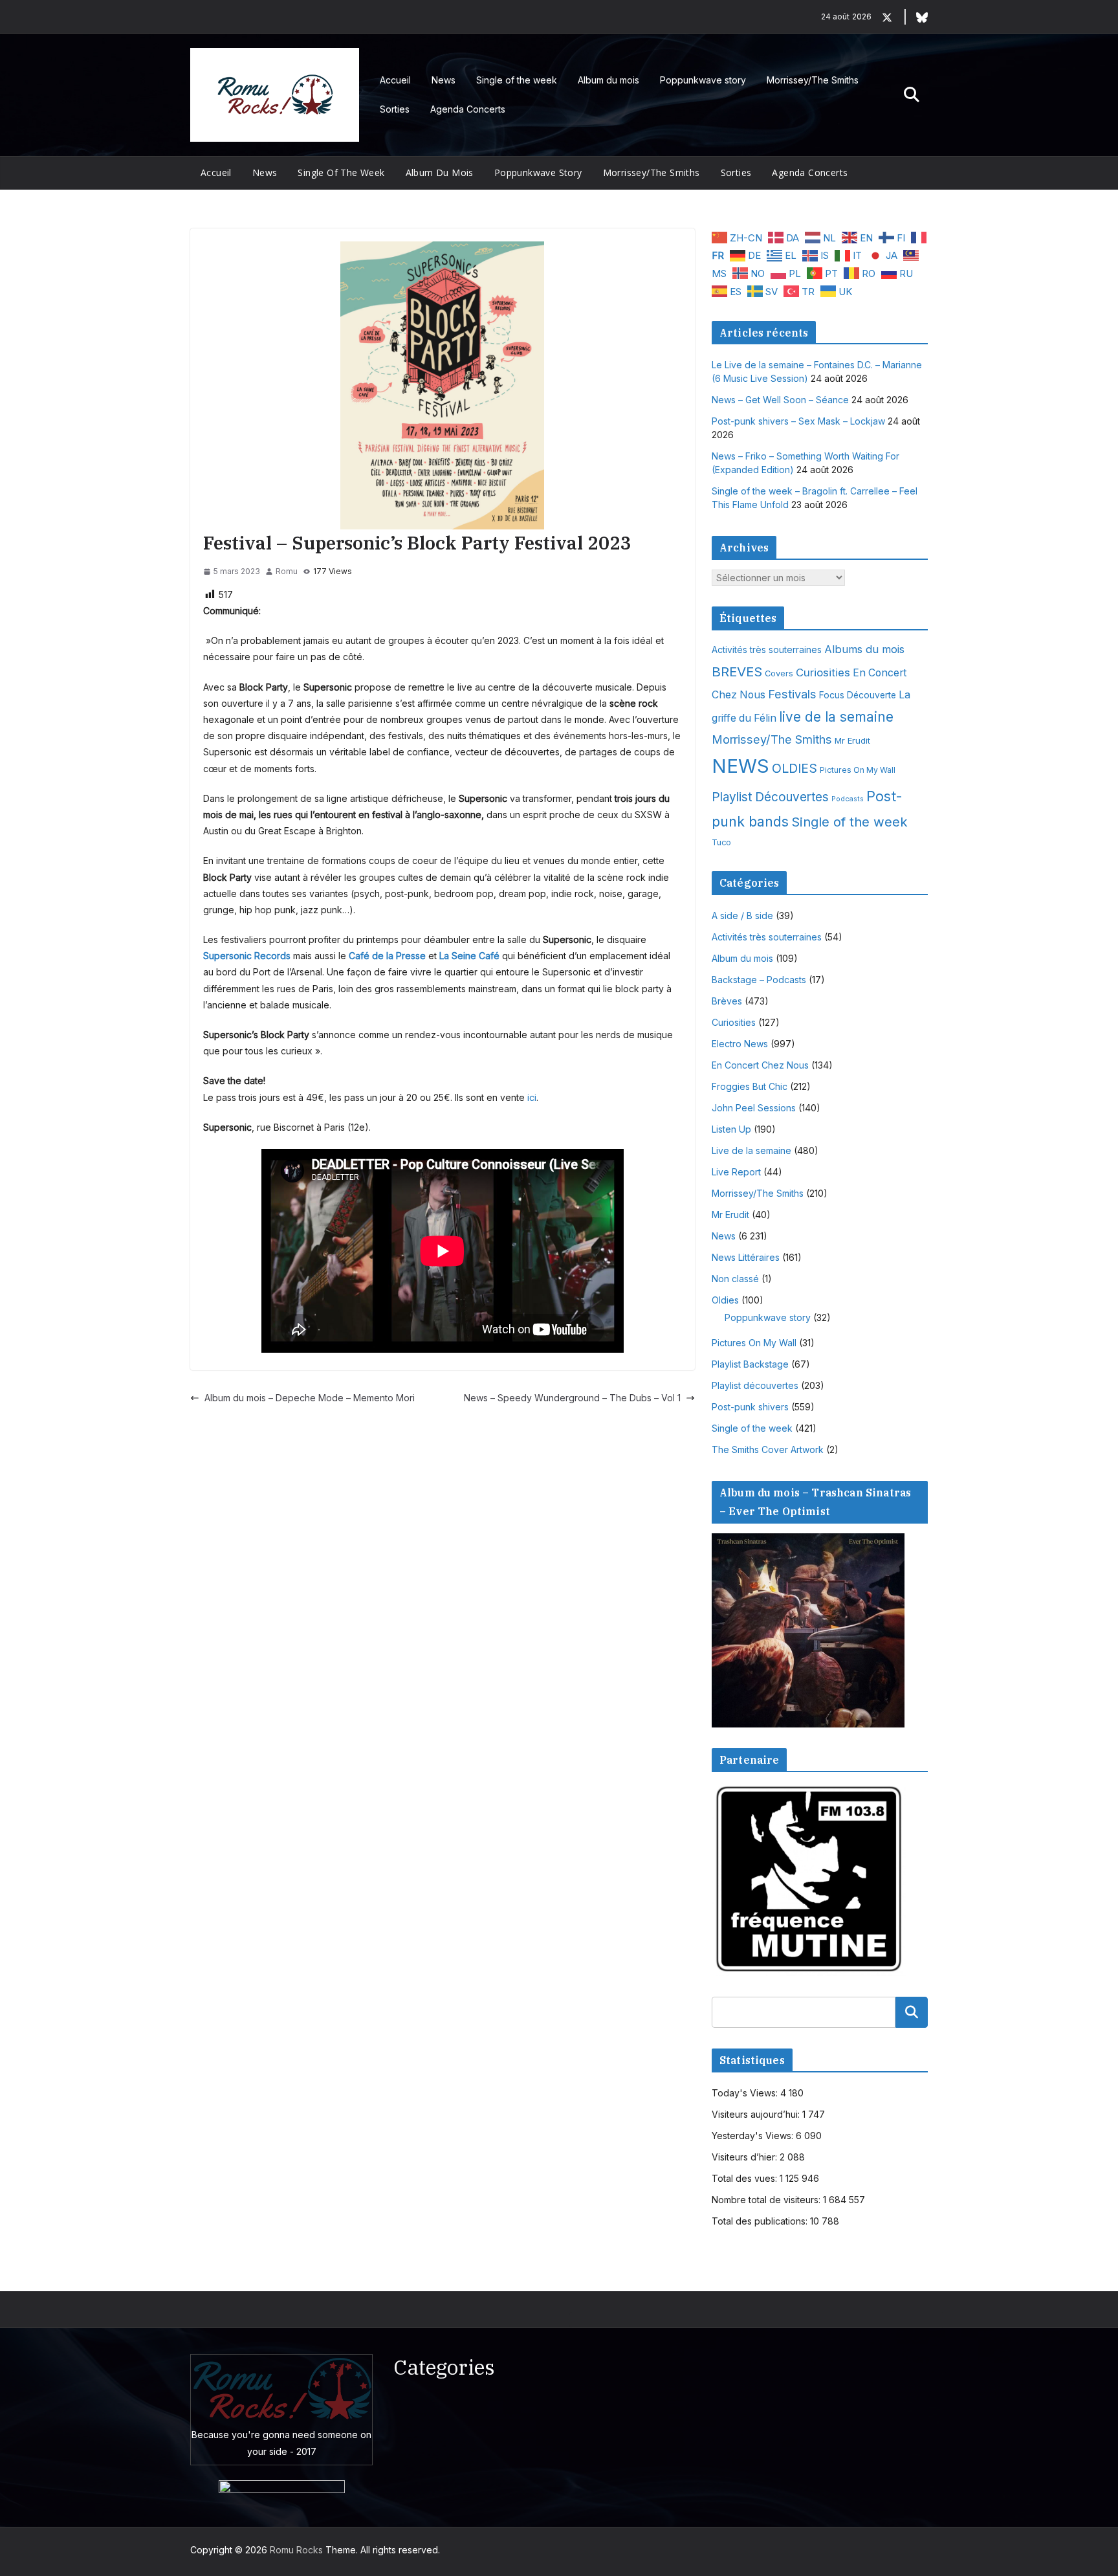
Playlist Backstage (750, 1364)
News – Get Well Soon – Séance (780, 400)
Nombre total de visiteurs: (767, 2200)
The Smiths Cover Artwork (768, 1449)
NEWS (740, 766)
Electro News (740, 1044)
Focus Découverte (858, 695)
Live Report (736, 1172)
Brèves (727, 1001)
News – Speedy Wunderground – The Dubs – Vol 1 (572, 1398)
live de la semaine (836, 717)
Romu (287, 571)
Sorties (395, 109)
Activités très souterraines (767, 650)
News (444, 80)
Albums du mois (864, 649)
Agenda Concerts (468, 109)
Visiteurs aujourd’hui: (757, 2114)
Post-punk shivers (750, 1407)
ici (532, 1097)
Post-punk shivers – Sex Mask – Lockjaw (798, 421)
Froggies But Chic (750, 1086)
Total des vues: (746, 2178)
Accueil (395, 80)
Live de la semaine (751, 1150)
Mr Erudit (852, 740)
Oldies (725, 1300)
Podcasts (848, 799)
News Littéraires (746, 1257)
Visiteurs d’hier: (746, 2157)
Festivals (792, 694)
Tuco (721, 842)
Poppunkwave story (703, 80)
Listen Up (731, 1129)
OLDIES (795, 768)
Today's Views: (746, 2093)
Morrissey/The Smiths (813, 80)
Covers (779, 673)
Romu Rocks (296, 2550)
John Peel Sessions (754, 1108)
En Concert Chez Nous (760, 1065)
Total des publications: (761, 2221)
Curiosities (823, 672)
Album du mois (608, 80)
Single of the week (517, 80)
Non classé (735, 1279)
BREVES (737, 672)
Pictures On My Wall (858, 770)
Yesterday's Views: (754, 2136)
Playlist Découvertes (770, 797)
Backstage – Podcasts (759, 980)
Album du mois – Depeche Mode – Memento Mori (310, 1398)
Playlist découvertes (755, 1385)
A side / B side (742, 916)
